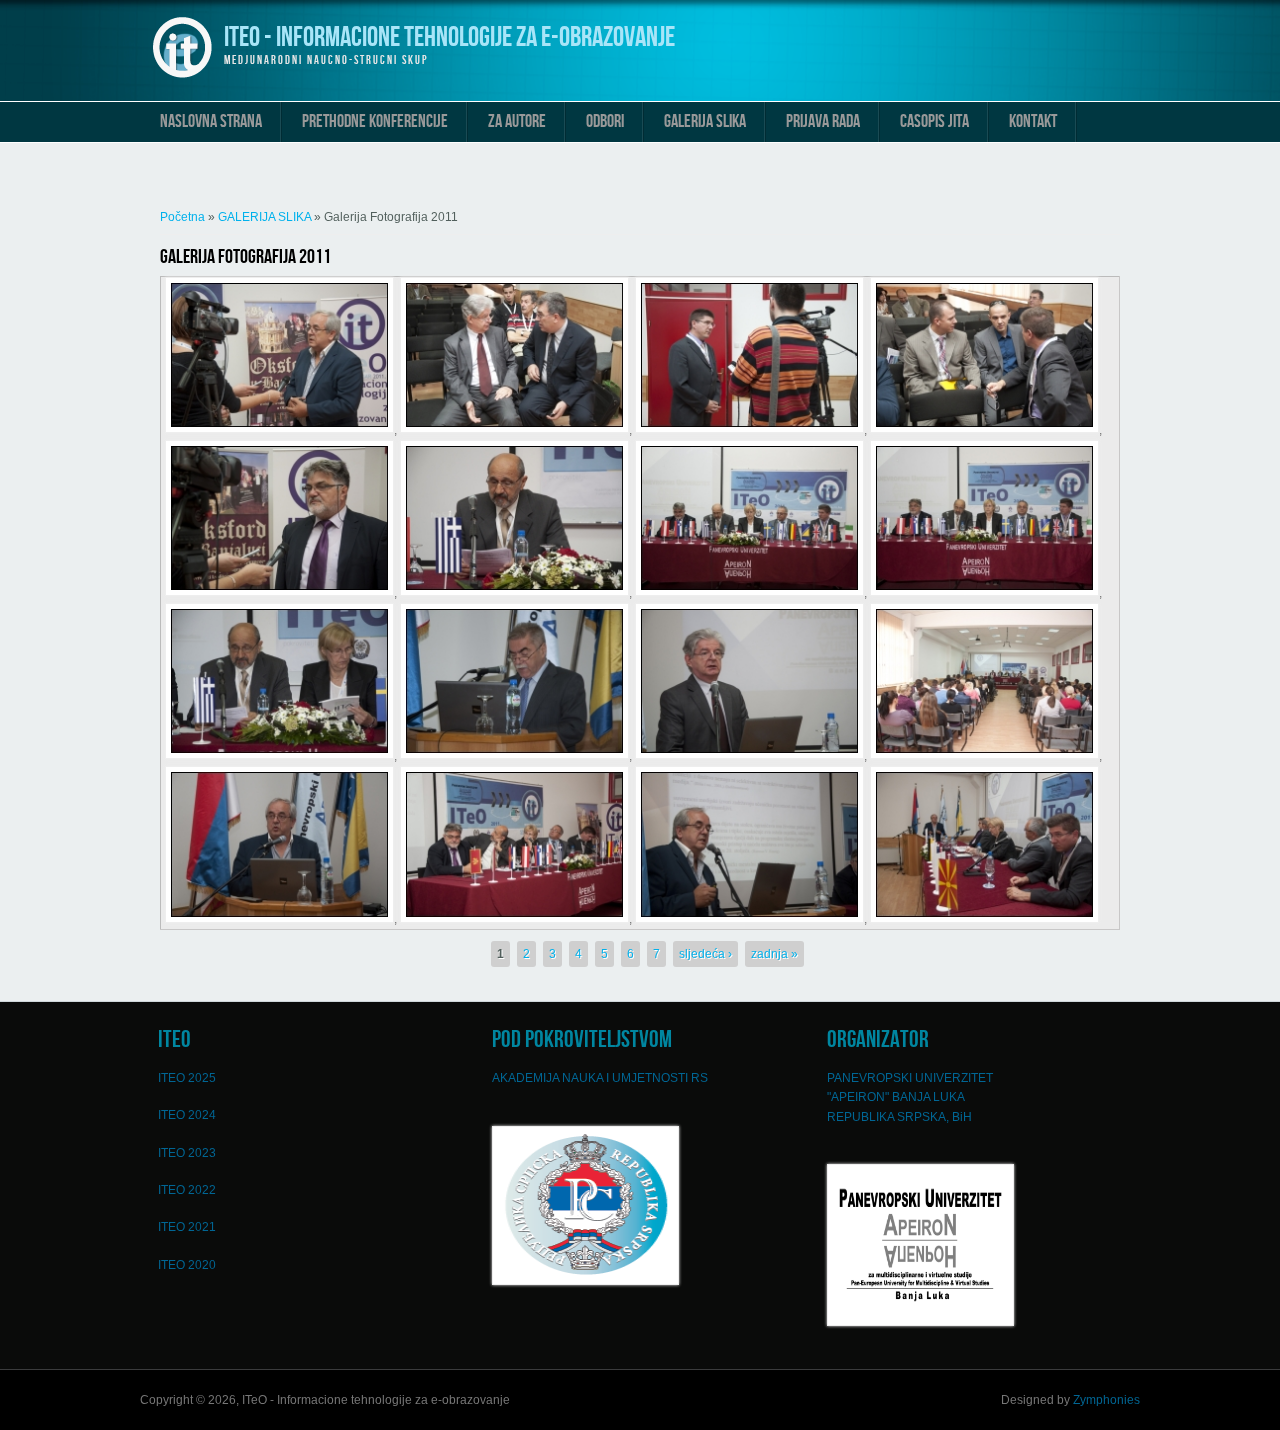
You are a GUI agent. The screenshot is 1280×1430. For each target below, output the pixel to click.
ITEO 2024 (187, 1115)
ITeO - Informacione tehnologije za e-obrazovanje (449, 37)
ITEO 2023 (187, 1153)
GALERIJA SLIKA (705, 121)
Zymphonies (1106, 1400)
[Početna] (182, 76)
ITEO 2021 (187, 1227)
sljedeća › (705, 954)
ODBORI (605, 121)
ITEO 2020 (187, 1265)
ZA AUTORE (517, 121)
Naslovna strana (211, 121)
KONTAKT (1033, 121)
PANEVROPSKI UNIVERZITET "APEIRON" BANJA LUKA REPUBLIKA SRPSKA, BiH (910, 1097)
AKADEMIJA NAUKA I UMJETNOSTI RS (600, 1078)
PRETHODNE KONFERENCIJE (375, 121)
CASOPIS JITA (934, 121)
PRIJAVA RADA (823, 121)
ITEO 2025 (187, 1078)
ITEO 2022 (187, 1190)
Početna (182, 217)
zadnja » (774, 954)
